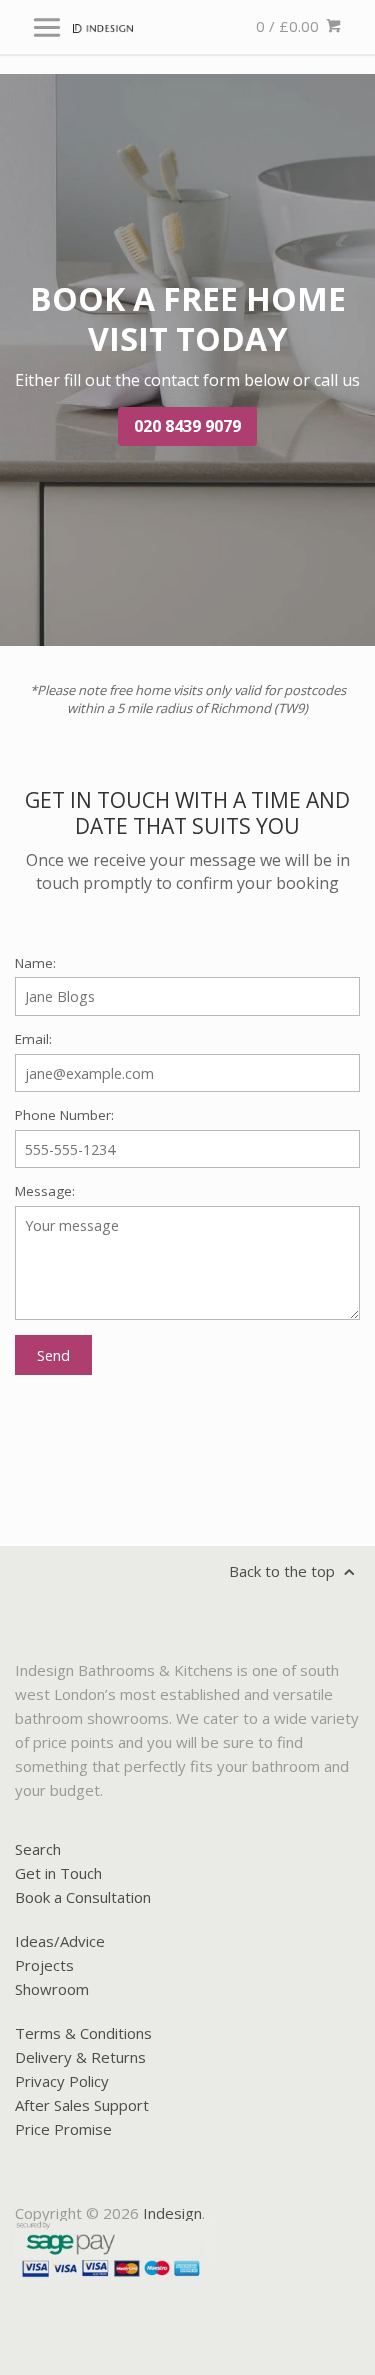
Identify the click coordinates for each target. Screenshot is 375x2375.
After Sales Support (82, 2105)
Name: (35, 963)
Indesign (172, 2213)
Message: (45, 1191)
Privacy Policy (62, 2081)
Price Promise (63, 2129)
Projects (44, 1965)
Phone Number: (64, 1115)
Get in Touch (58, 1873)
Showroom (52, 1989)
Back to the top (284, 1571)
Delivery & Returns (80, 2057)
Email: (33, 1039)
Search (38, 1849)
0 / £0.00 (289, 26)
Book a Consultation (83, 1897)
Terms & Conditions (83, 2033)
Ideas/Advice (60, 1941)
